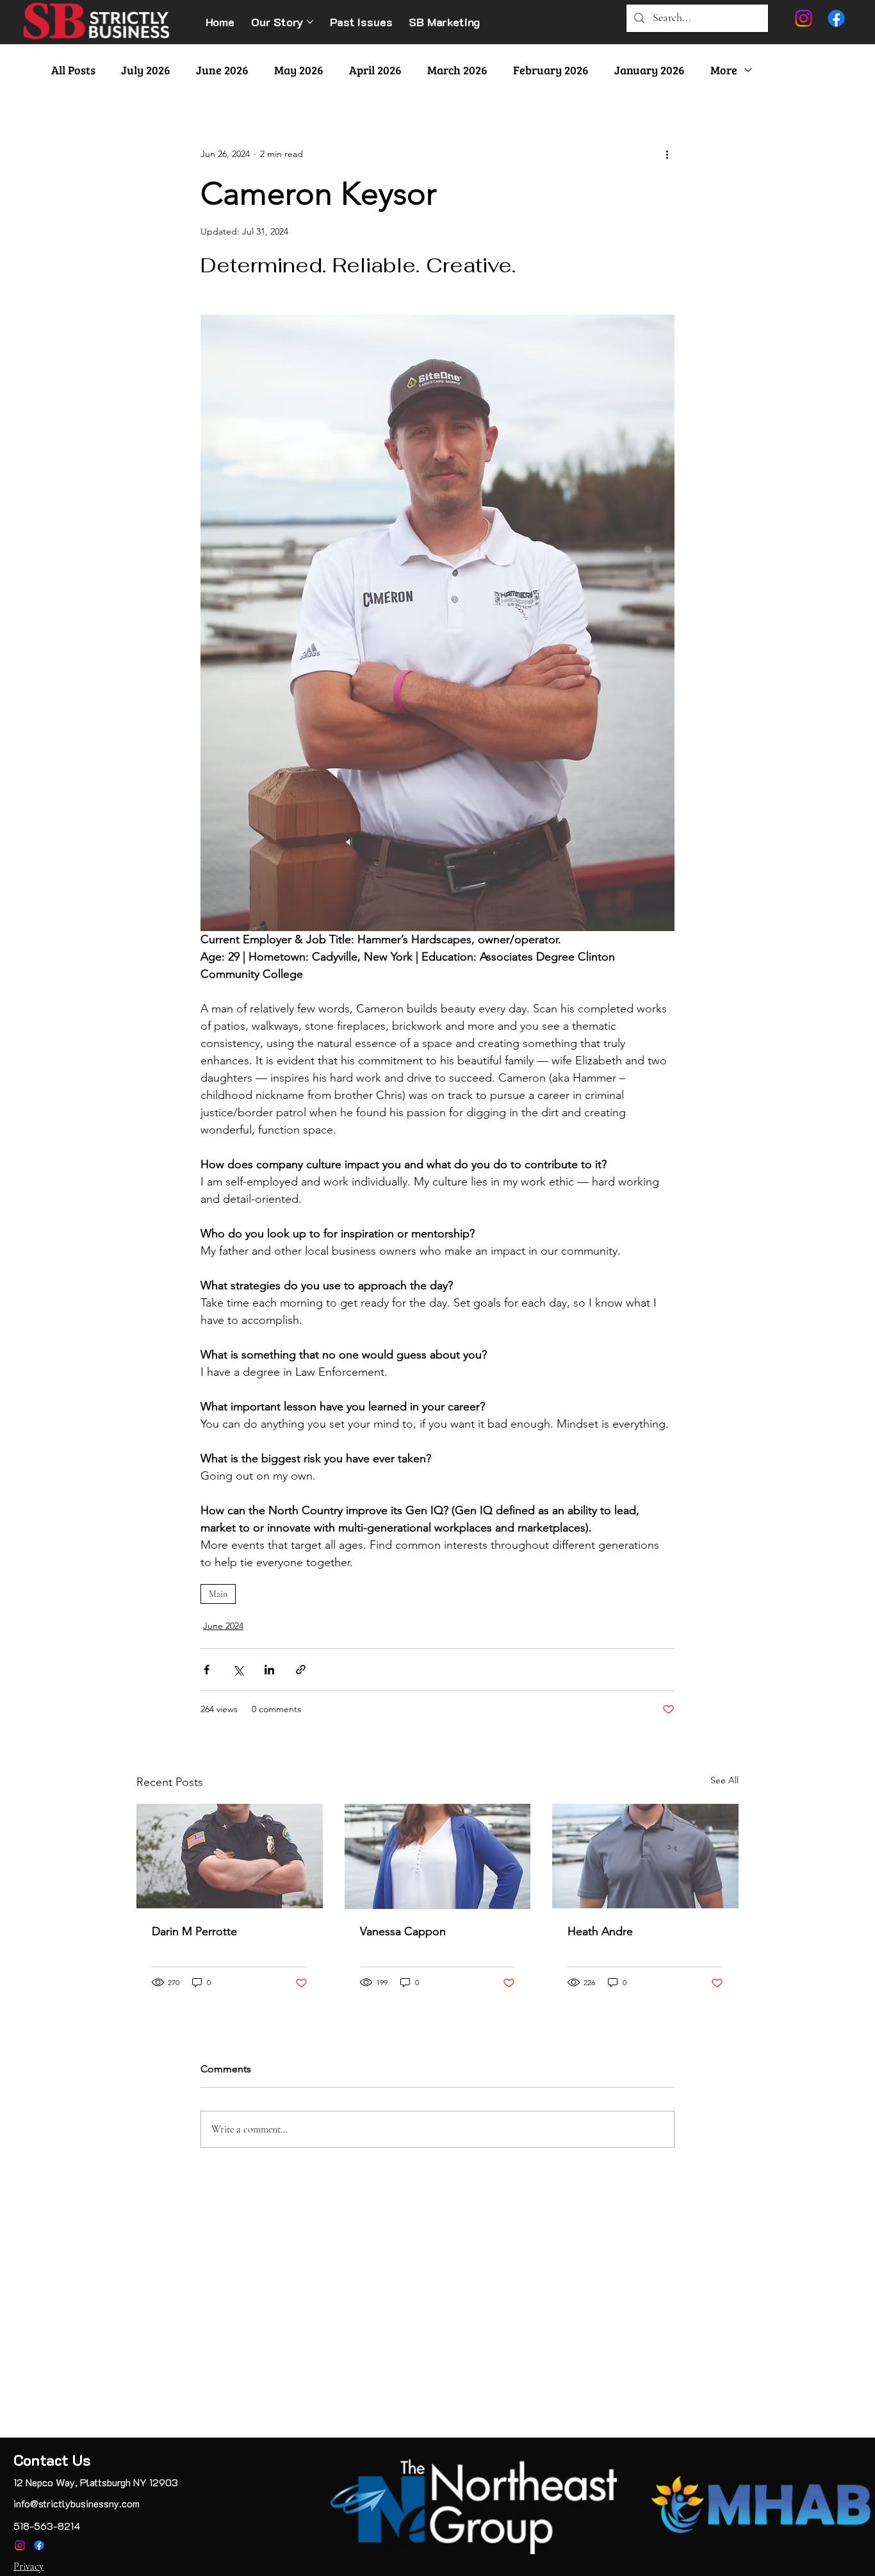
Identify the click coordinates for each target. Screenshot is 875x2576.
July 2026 (146, 70)
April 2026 (375, 70)
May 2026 (299, 70)
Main (218, 1594)
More (724, 70)
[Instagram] (20, 2545)
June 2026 (222, 70)
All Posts (73, 70)
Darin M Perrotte (194, 1931)
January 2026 (650, 70)
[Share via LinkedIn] (269, 1670)
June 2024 (223, 1626)
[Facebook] (39, 2545)
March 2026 (457, 70)
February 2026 (551, 70)
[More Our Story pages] (310, 22)
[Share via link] (301, 1670)
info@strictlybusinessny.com (77, 2503)
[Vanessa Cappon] (438, 1856)
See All (724, 1780)
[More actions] (667, 154)
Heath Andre (600, 1931)
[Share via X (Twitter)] (238, 1670)
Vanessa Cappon (403, 1931)
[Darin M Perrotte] (230, 1856)
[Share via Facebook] (207, 1670)
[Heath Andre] (645, 1856)
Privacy (29, 2566)
